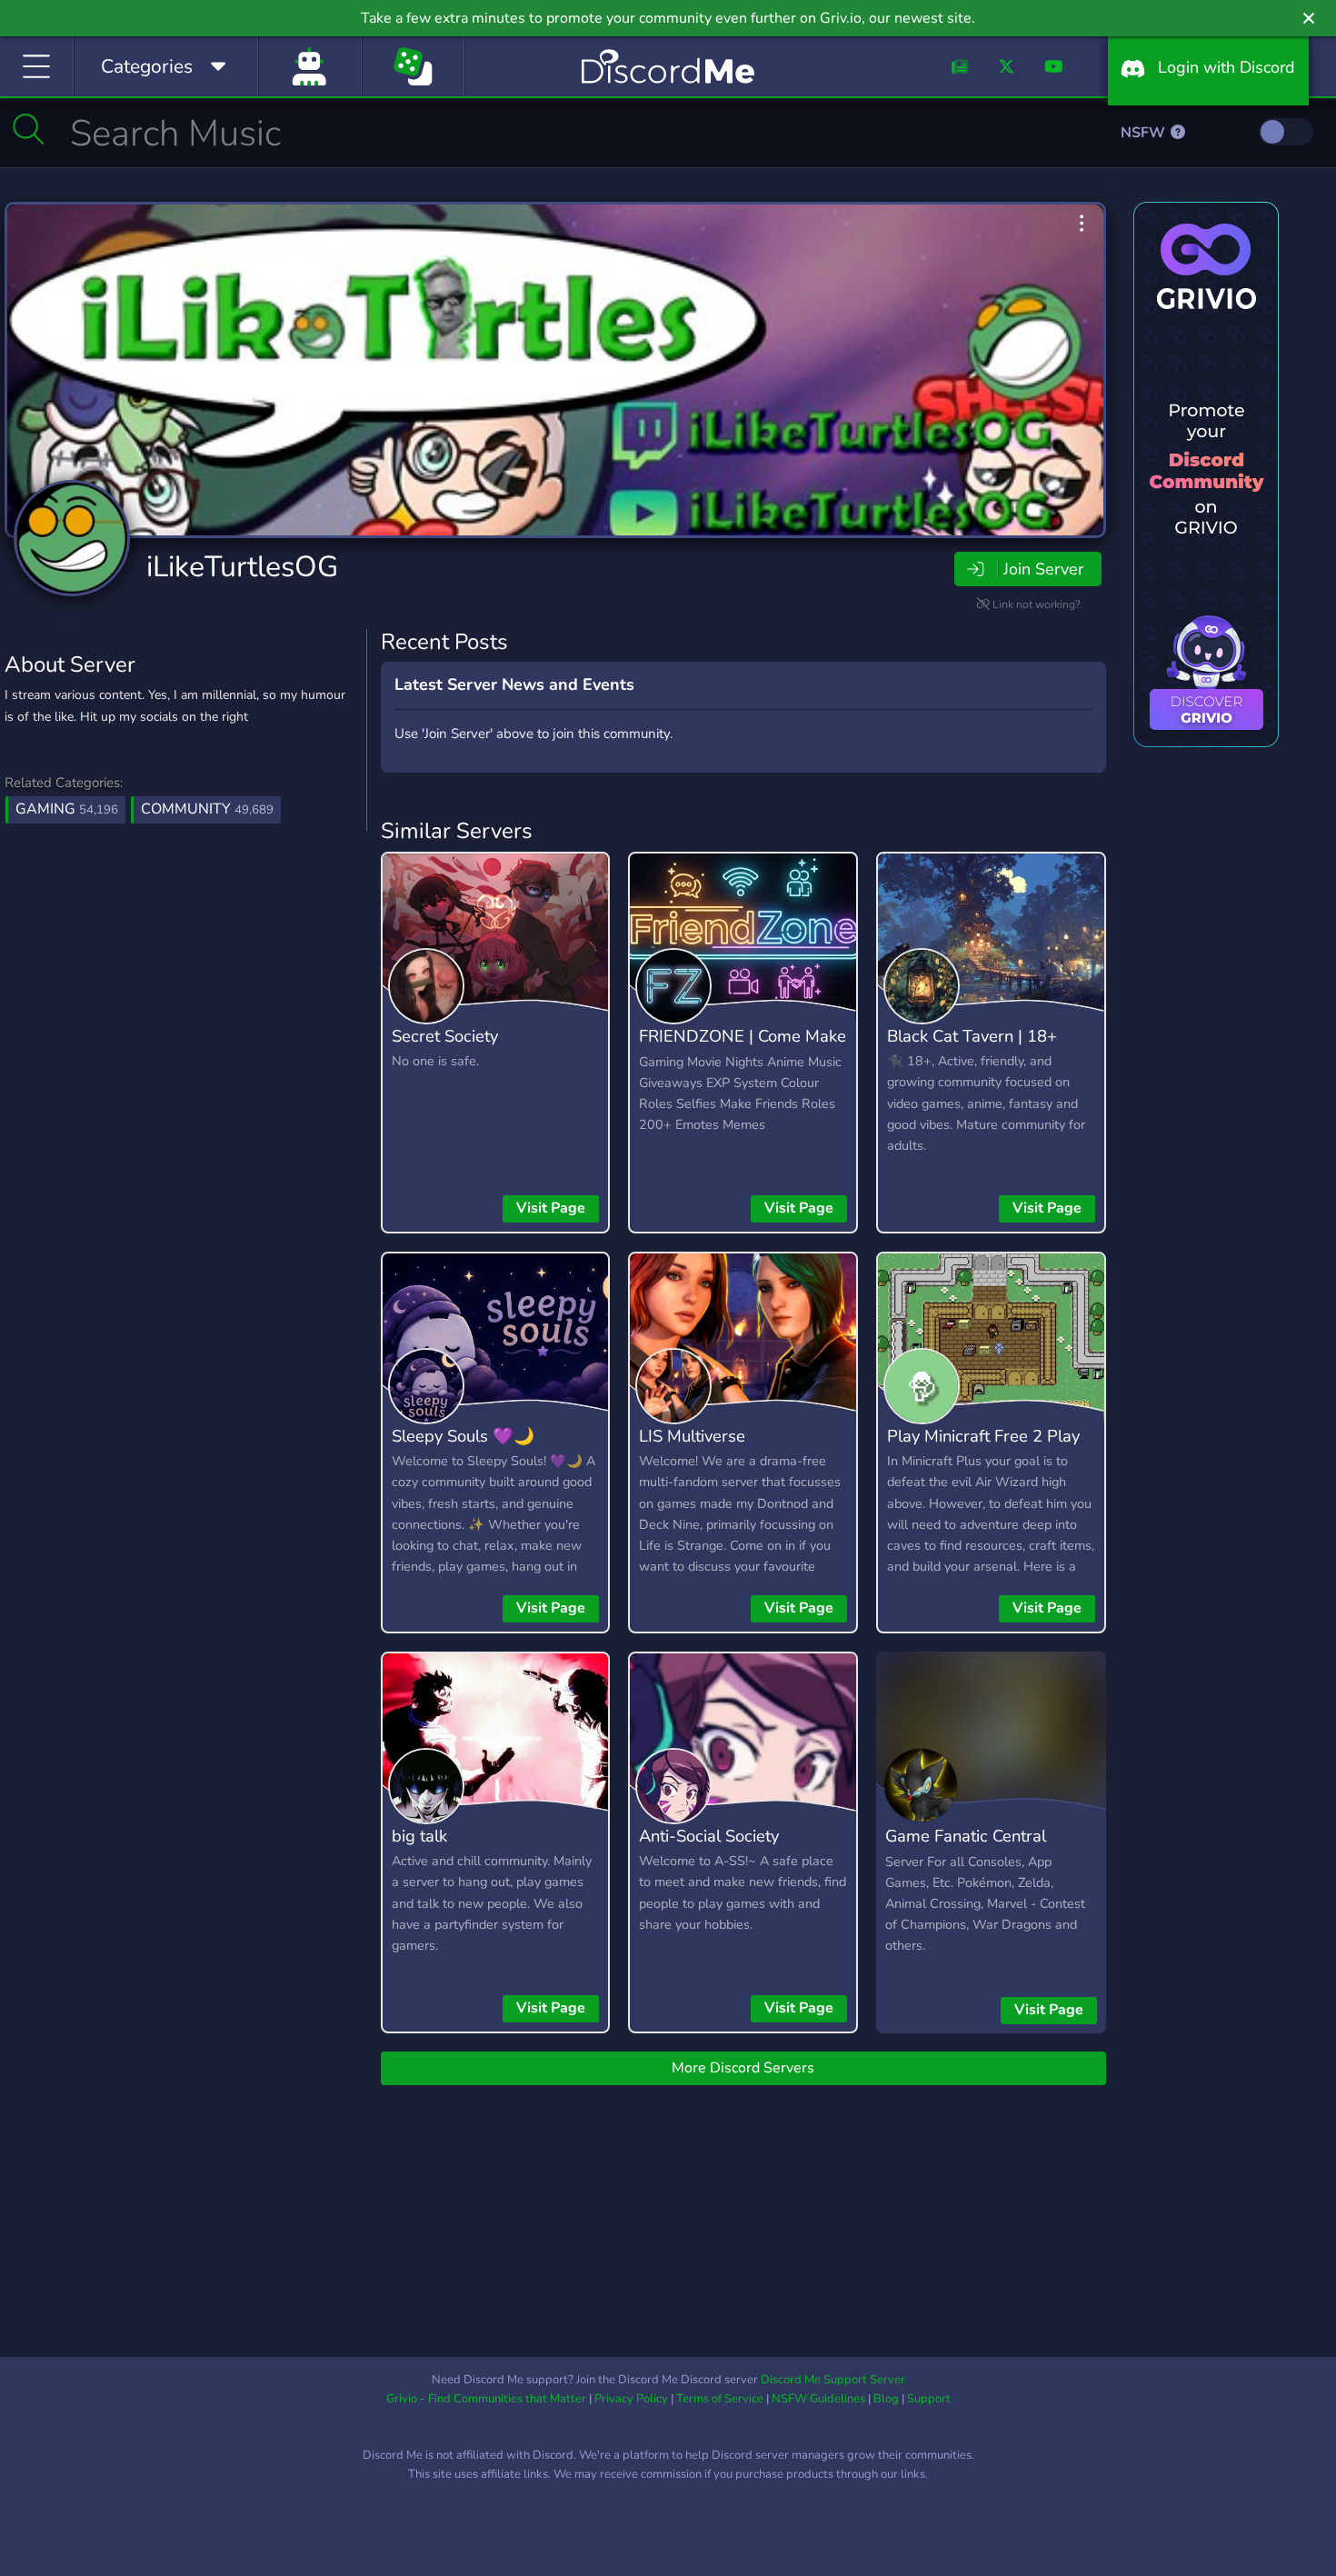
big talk (419, 1836)
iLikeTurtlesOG (242, 567)
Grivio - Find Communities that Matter (486, 2399)
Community (207, 809)
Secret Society (445, 1036)
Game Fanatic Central (966, 1836)
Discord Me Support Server (833, 2380)
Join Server (1043, 569)
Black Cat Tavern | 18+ (972, 1036)
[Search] (29, 129)
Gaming (67, 809)
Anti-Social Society (709, 1836)
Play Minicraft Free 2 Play (983, 1436)
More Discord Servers (743, 2068)
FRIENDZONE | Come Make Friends (743, 1049)
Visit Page (551, 1208)
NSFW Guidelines (818, 2399)
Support (929, 2399)
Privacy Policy (631, 2399)
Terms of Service (720, 2399)
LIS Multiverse (692, 1436)
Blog (886, 2399)
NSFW (1145, 133)
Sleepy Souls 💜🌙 (463, 1436)
